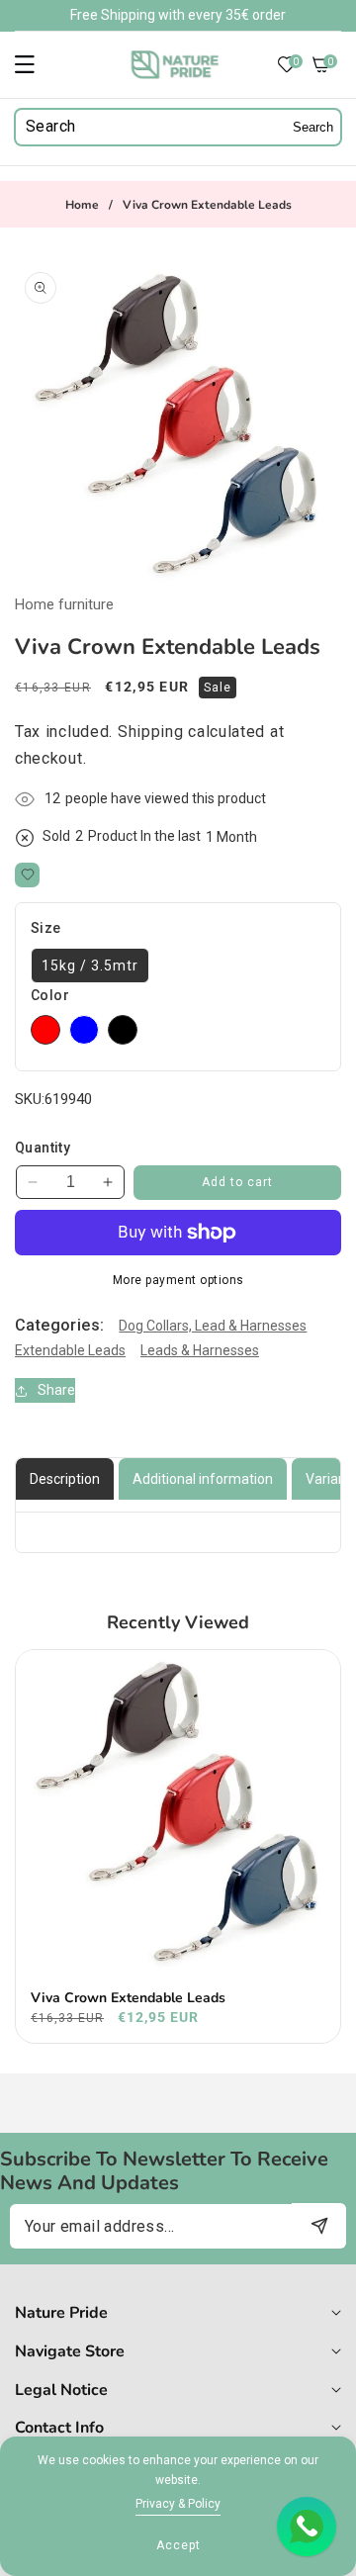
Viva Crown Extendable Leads (128, 1998)
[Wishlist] (27, 875)
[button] (37, 64)
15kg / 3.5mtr (90, 966)
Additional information (203, 1479)
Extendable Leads (70, 1350)
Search (313, 127)
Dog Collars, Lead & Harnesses (213, 1326)
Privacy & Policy (178, 2504)
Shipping (151, 732)
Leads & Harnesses (200, 1350)
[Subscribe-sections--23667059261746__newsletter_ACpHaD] (319, 2225)
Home (82, 205)
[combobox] (178, 127)
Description (65, 1479)
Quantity (43, 1148)
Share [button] (56, 1390)
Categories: (59, 1325)
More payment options (178, 1280)
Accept (178, 2545)
